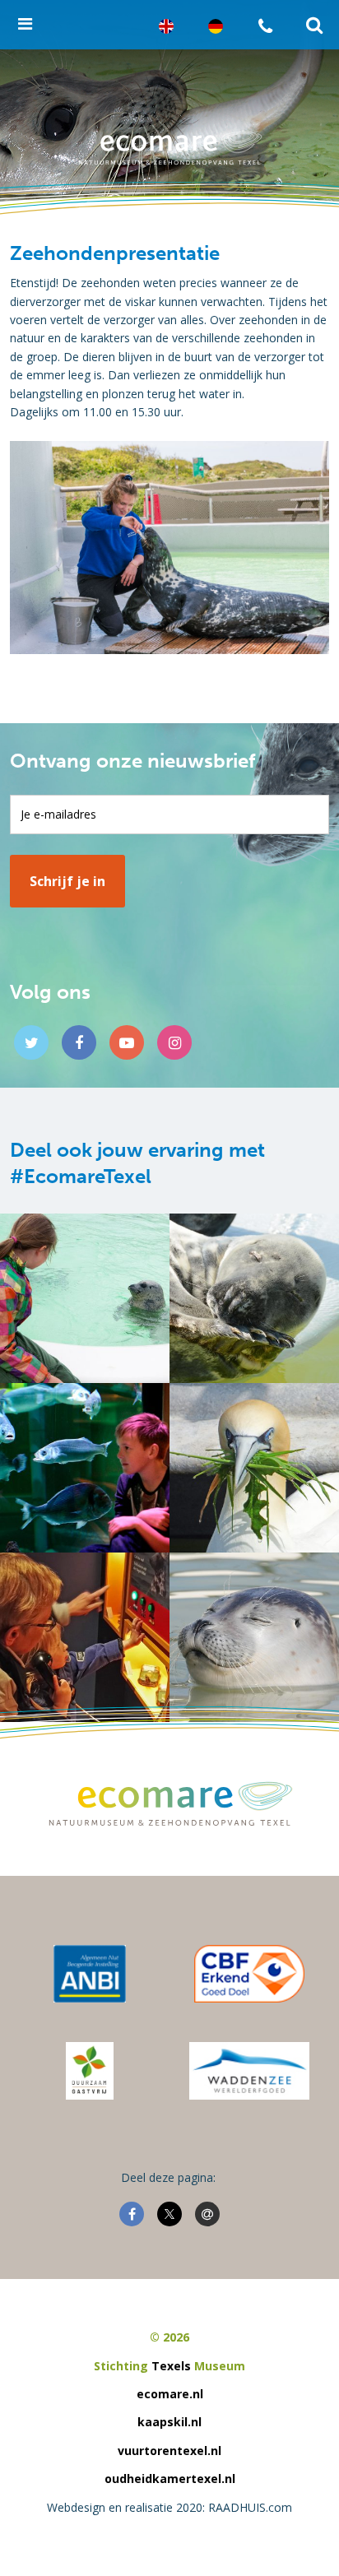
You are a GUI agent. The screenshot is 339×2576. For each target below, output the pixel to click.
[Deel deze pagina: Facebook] (132, 2214)
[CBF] (249, 1974)
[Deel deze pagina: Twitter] (169, 2214)
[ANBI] (90, 1974)
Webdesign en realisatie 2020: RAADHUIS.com (169, 2507)
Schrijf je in (67, 881)
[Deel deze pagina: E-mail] (207, 2214)
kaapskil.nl (169, 2422)
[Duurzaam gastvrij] (89, 2071)
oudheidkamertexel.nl (170, 2479)
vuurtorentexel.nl (169, 2451)
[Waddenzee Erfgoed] (249, 2071)
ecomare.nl (170, 2394)
